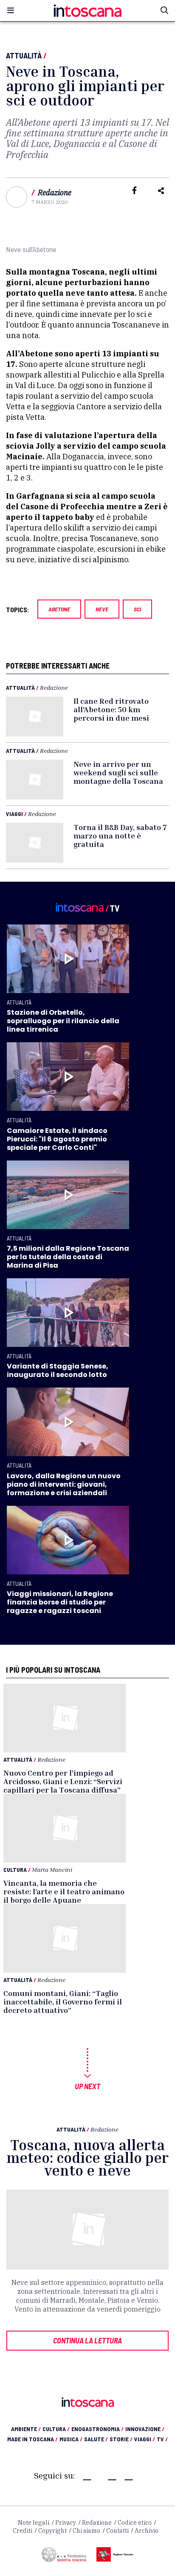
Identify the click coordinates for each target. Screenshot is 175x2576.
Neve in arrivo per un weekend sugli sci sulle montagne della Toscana (118, 772)
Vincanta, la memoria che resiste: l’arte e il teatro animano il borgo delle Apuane (64, 1891)
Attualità (24, 56)
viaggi (145, 2439)
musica (71, 2439)
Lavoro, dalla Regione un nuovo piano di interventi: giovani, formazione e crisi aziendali (64, 1484)
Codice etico (135, 2523)
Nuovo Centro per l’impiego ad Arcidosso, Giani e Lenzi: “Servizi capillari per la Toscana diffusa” (63, 1781)
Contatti (117, 2531)
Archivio (147, 2531)
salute (96, 2439)
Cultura (15, 1870)
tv (162, 2439)
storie (121, 2439)
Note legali (34, 2523)
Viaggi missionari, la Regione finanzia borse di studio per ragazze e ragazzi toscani (60, 1602)
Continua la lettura (87, 2340)
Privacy (66, 2523)
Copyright (52, 2531)
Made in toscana (32, 2439)
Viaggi (14, 814)
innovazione (145, 2429)
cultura (56, 2429)
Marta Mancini (52, 1870)
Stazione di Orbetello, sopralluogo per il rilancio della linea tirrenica (63, 1021)
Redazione (55, 193)
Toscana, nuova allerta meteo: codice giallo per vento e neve (87, 2158)
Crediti (23, 2531)
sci (137, 609)
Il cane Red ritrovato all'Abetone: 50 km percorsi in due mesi (111, 709)
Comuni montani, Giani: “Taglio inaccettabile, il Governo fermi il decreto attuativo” (63, 2001)
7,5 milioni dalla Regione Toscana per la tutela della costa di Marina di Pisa (68, 1257)
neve (102, 609)
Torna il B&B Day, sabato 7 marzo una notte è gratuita (120, 836)
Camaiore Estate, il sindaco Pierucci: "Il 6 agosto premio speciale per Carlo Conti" (57, 1139)
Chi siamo (86, 2531)
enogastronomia (97, 2429)
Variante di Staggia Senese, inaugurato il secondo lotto (58, 1370)
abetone (59, 609)
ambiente (26, 2429)
